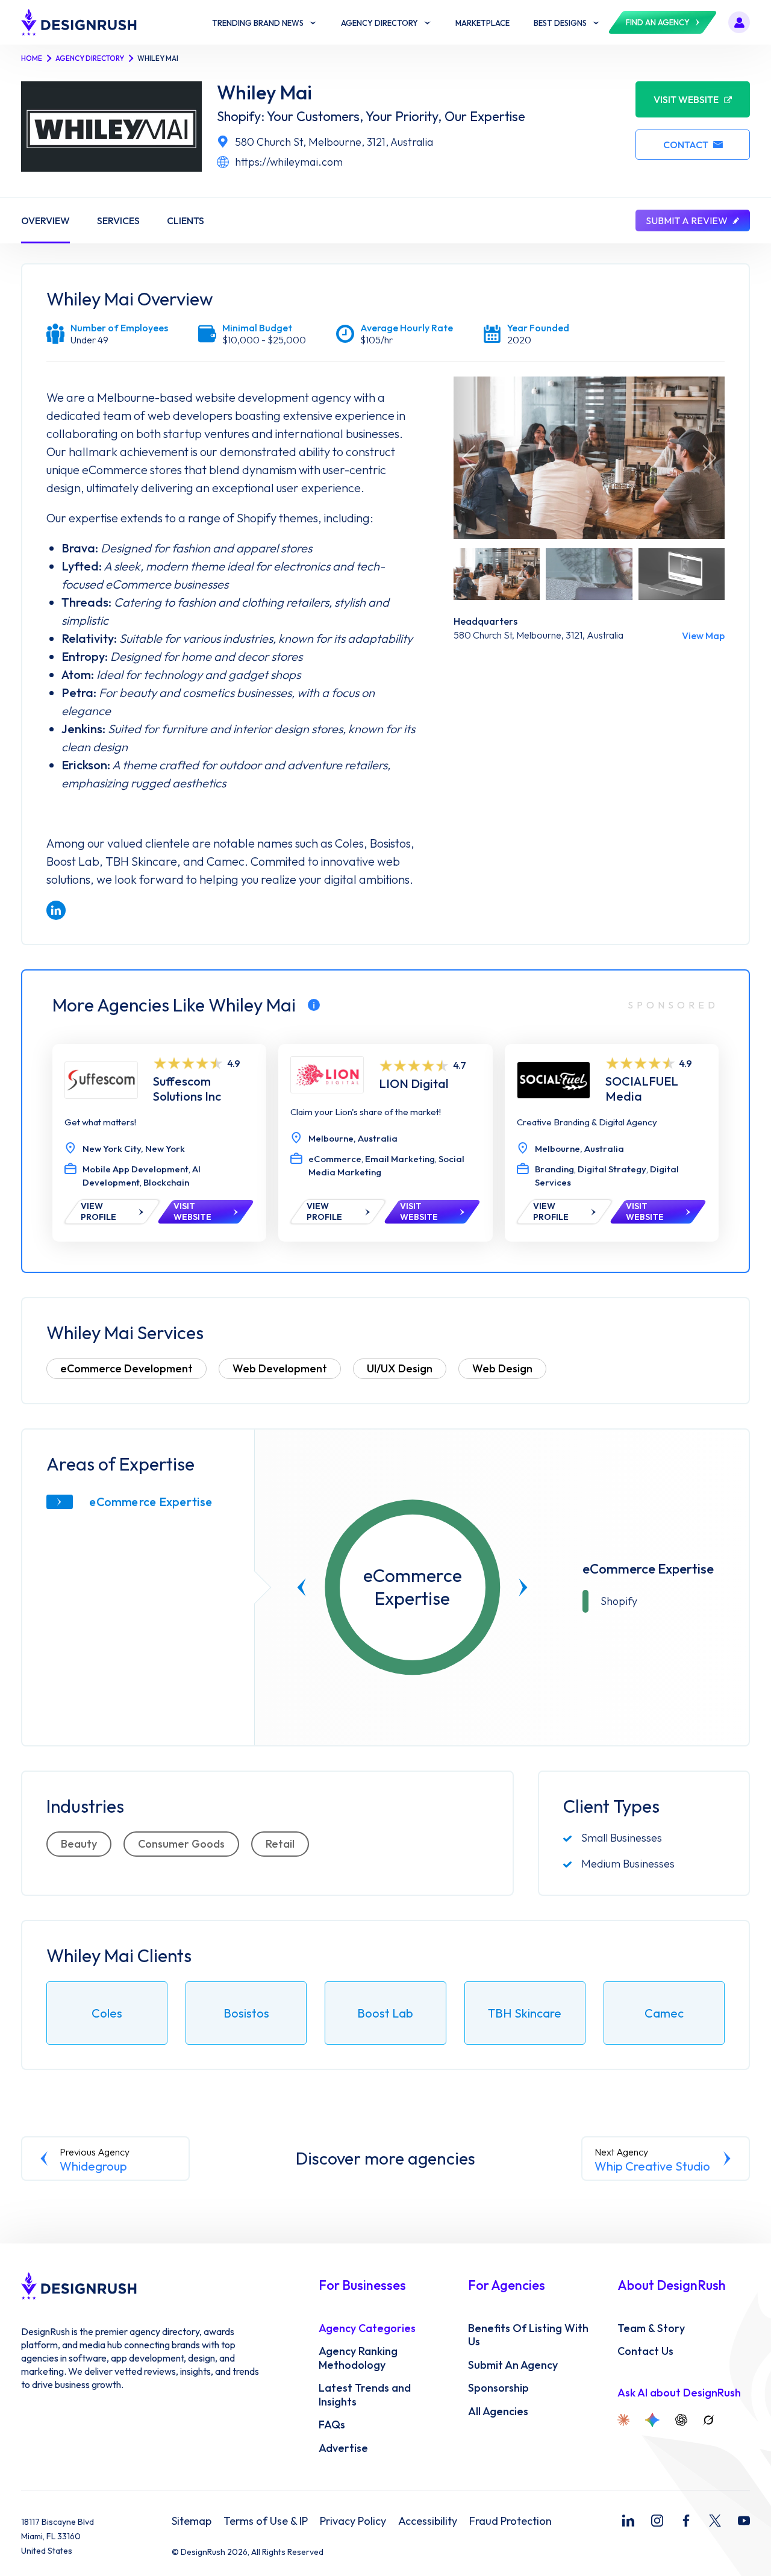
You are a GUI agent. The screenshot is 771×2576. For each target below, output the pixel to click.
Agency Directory (90, 58)
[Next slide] (523, 1587)
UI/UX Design (400, 1368)
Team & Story (651, 2328)
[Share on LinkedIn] (56, 910)
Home (32, 58)
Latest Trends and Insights (365, 2395)
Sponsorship (498, 2388)
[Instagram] (657, 2521)
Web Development (280, 1368)
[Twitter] (715, 2521)
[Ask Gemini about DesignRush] (652, 2420)
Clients (186, 220)
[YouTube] (744, 2521)
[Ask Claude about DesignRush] (623, 2420)
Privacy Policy (353, 2521)
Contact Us (645, 2351)
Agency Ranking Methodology (358, 2358)
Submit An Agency (513, 2365)
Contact (686, 145)
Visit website (686, 99)
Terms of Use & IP (266, 2521)
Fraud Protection (510, 2521)
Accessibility (428, 2521)
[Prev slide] (302, 1587)
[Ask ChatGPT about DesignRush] (681, 2420)
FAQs (332, 2425)
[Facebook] (686, 2521)
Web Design (502, 1368)
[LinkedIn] (628, 2521)
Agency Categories (367, 2328)
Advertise (343, 2448)
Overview (45, 220)
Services (118, 220)
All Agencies (498, 2412)
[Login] (739, 22)
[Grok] (708, 2420)
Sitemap (192, 2521)
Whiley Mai (264, 92)
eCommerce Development (126, 1368)
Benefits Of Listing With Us (528, 2335)
